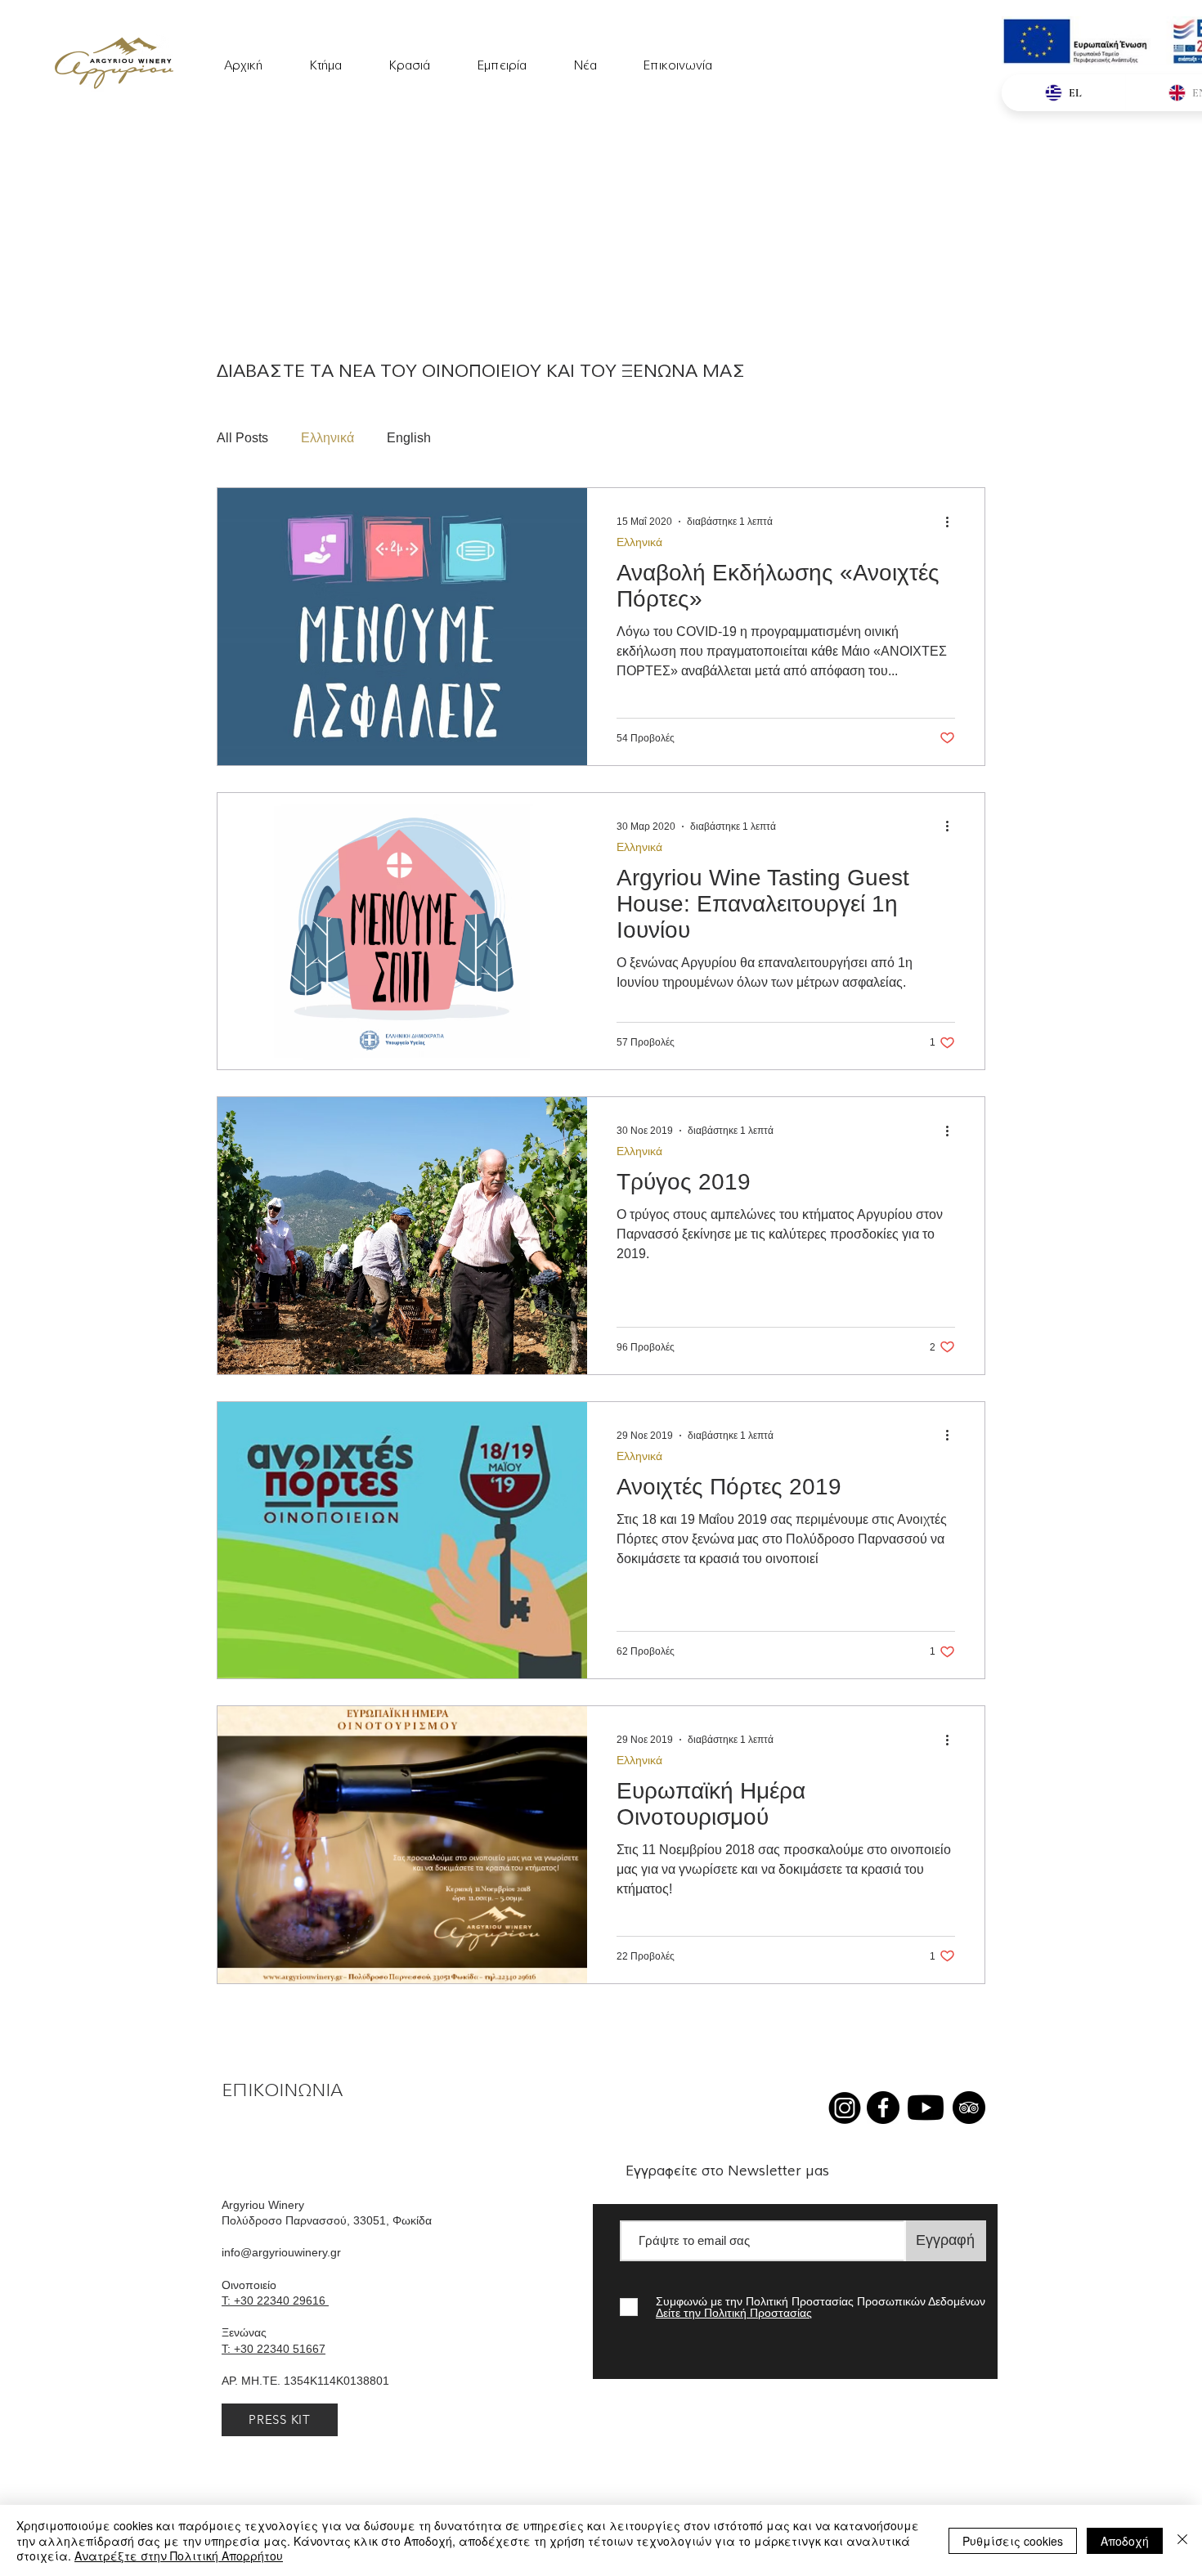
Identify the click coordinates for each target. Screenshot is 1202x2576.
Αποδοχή (1125, 2541)
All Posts (242, 438)
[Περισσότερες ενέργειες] (953, 522)
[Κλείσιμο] (1182, 2540)
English (409, 438)
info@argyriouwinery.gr (281, 2252)
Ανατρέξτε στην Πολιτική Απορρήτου (179, 2556)
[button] (501, 58)
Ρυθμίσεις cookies (1013, 2541)
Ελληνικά (327, 438)
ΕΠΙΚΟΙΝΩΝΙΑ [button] (282, 2090)
